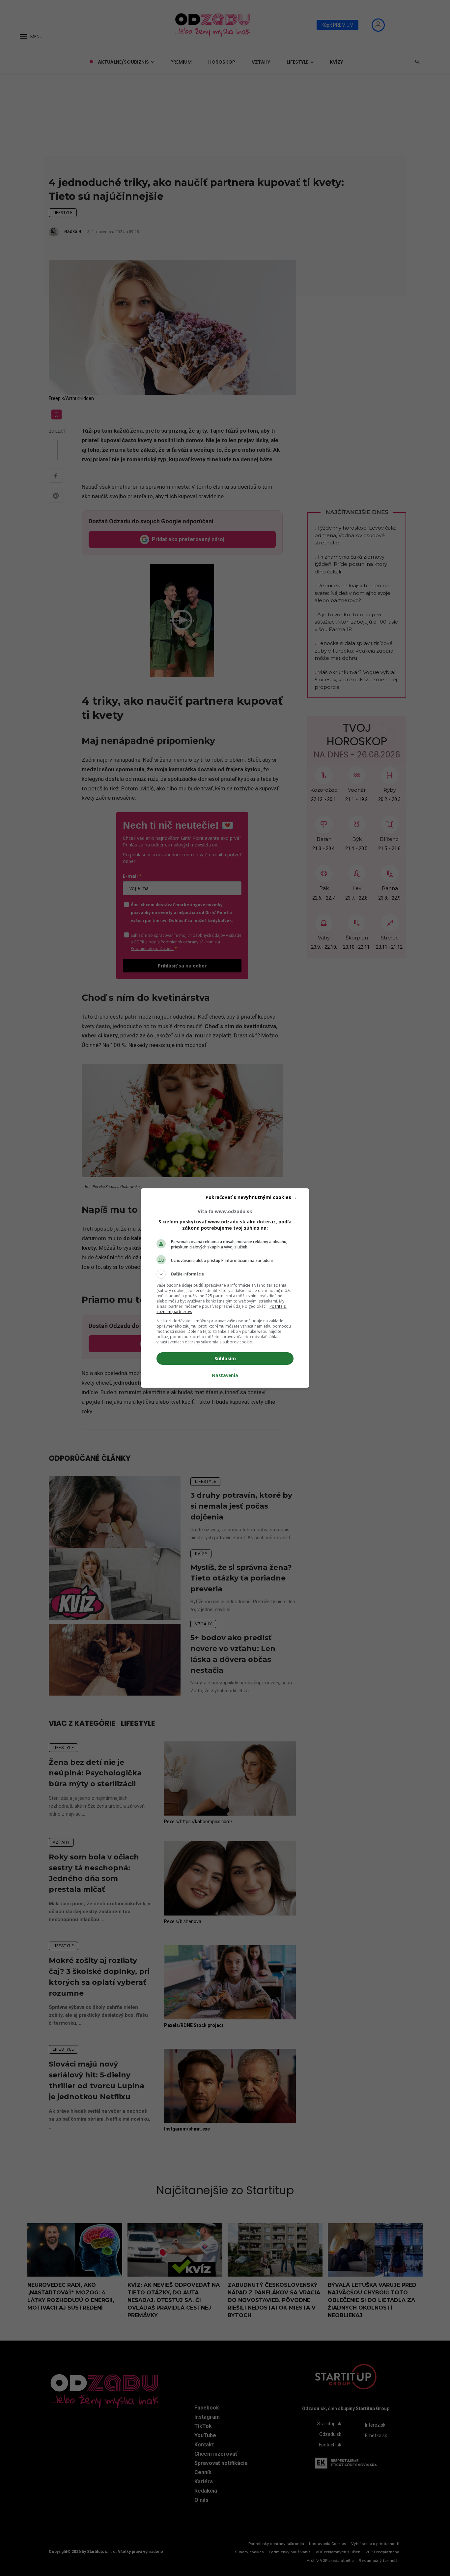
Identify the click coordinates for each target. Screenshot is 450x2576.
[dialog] (225, 1288)
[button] (225, 1274)
